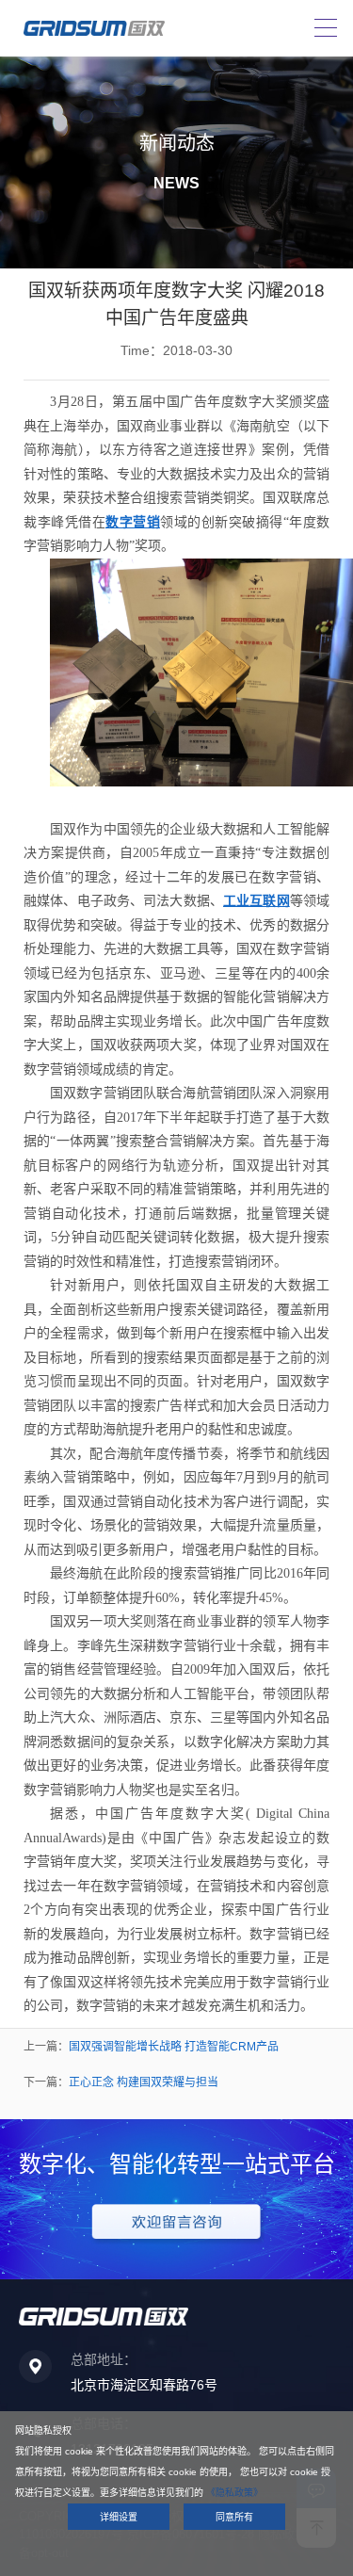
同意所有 (234, 2517)
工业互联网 (257, 901)
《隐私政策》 (234, 2493)
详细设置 (119, 2517)
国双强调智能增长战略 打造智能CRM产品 (174, 2047)
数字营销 (133, 522)
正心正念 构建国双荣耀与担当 (144, 2082)
